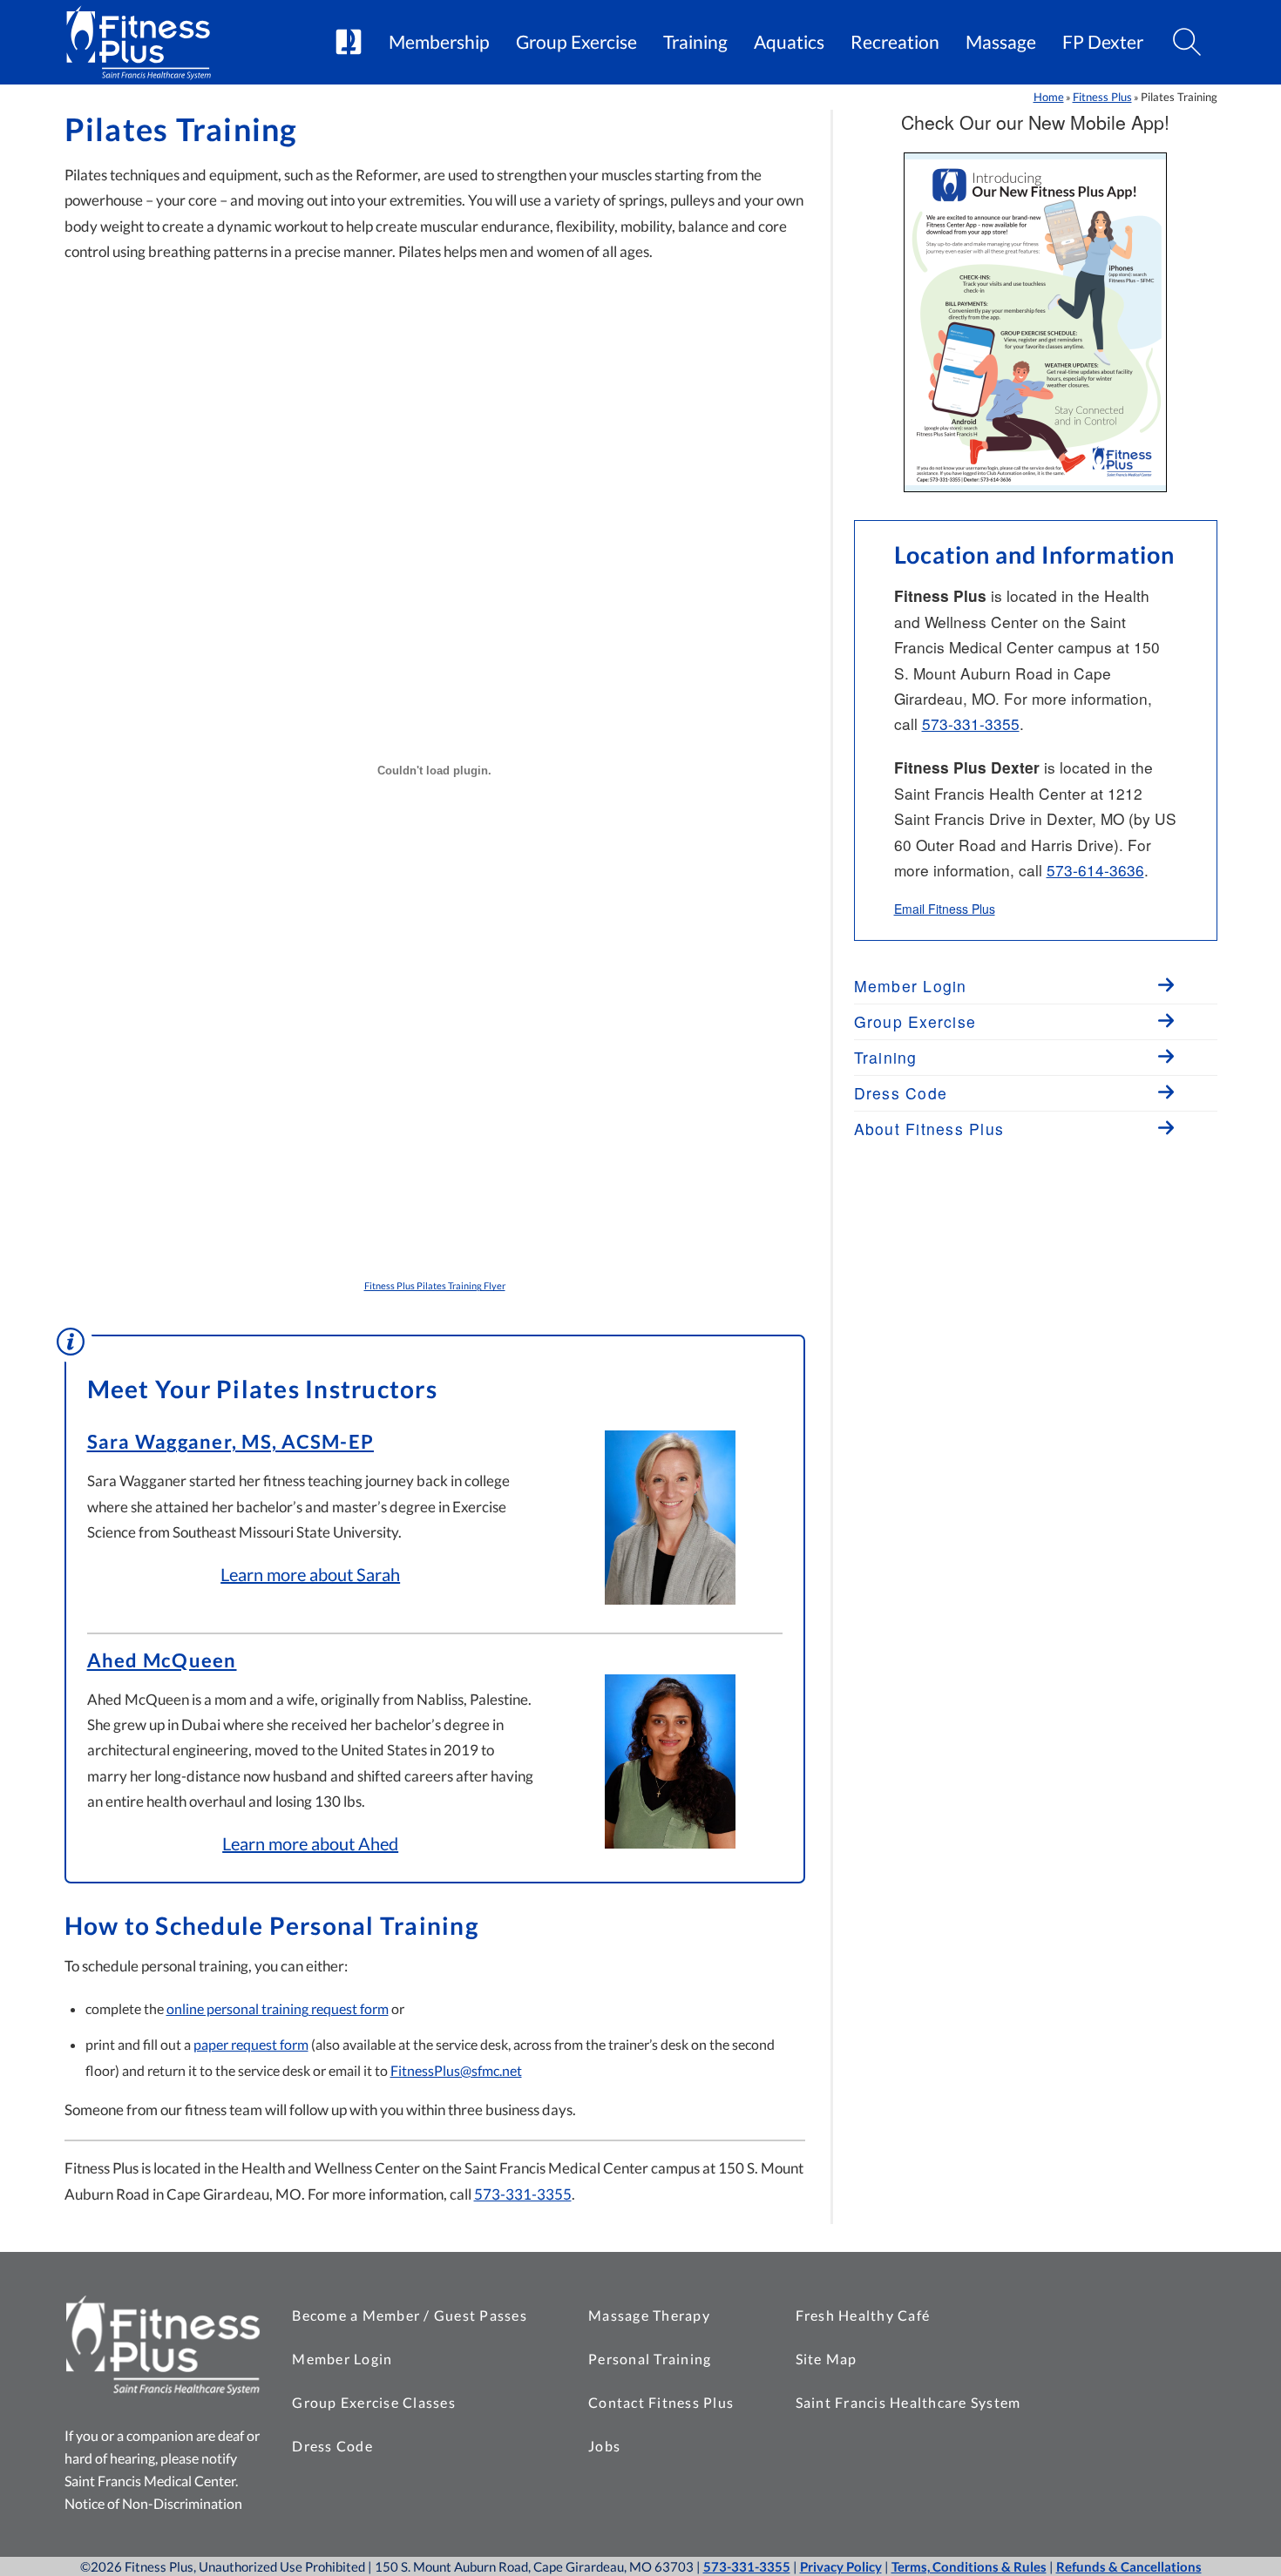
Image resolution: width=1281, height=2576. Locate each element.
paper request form (251, 2044)
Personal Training (650, 2359)
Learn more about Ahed (310, 1843)
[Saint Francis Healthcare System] (349, 43)
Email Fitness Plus (945, 909)
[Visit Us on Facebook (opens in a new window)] (1069, 2311)
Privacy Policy (841, 2566)
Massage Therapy (649, 2315)
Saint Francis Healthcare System (908, 2402)
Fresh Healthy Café (863, 2315)
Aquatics (789, 42)
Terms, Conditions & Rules (969, 2566)
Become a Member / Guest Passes (410, 2315)
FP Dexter (1103, 42)
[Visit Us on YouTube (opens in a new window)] (1156, 2311)
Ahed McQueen (162, 1660)
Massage (1001, 42)
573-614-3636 (1095, 870)
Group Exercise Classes (374, 2402)
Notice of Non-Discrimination (153, 2503)
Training (695, 42)
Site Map (827, 2359)
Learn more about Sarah (310, 1574)
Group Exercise (576, 42)
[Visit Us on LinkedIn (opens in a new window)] (1200, 2311)
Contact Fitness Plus (661, 2402)
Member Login (342, 2359)
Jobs (604, 2446)
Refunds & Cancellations (1129, 2566)
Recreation (895, 42)
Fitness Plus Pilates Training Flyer (435, 1285)
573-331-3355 (523, 2194)
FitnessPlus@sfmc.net (456, 2070)
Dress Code (332, 2446)
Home (1049, 97)
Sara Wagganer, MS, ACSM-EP (231, 1442)
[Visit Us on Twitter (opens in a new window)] (1113, 2311)
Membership (439, 42)
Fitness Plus (1102, 97)
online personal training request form (278, 2008)
